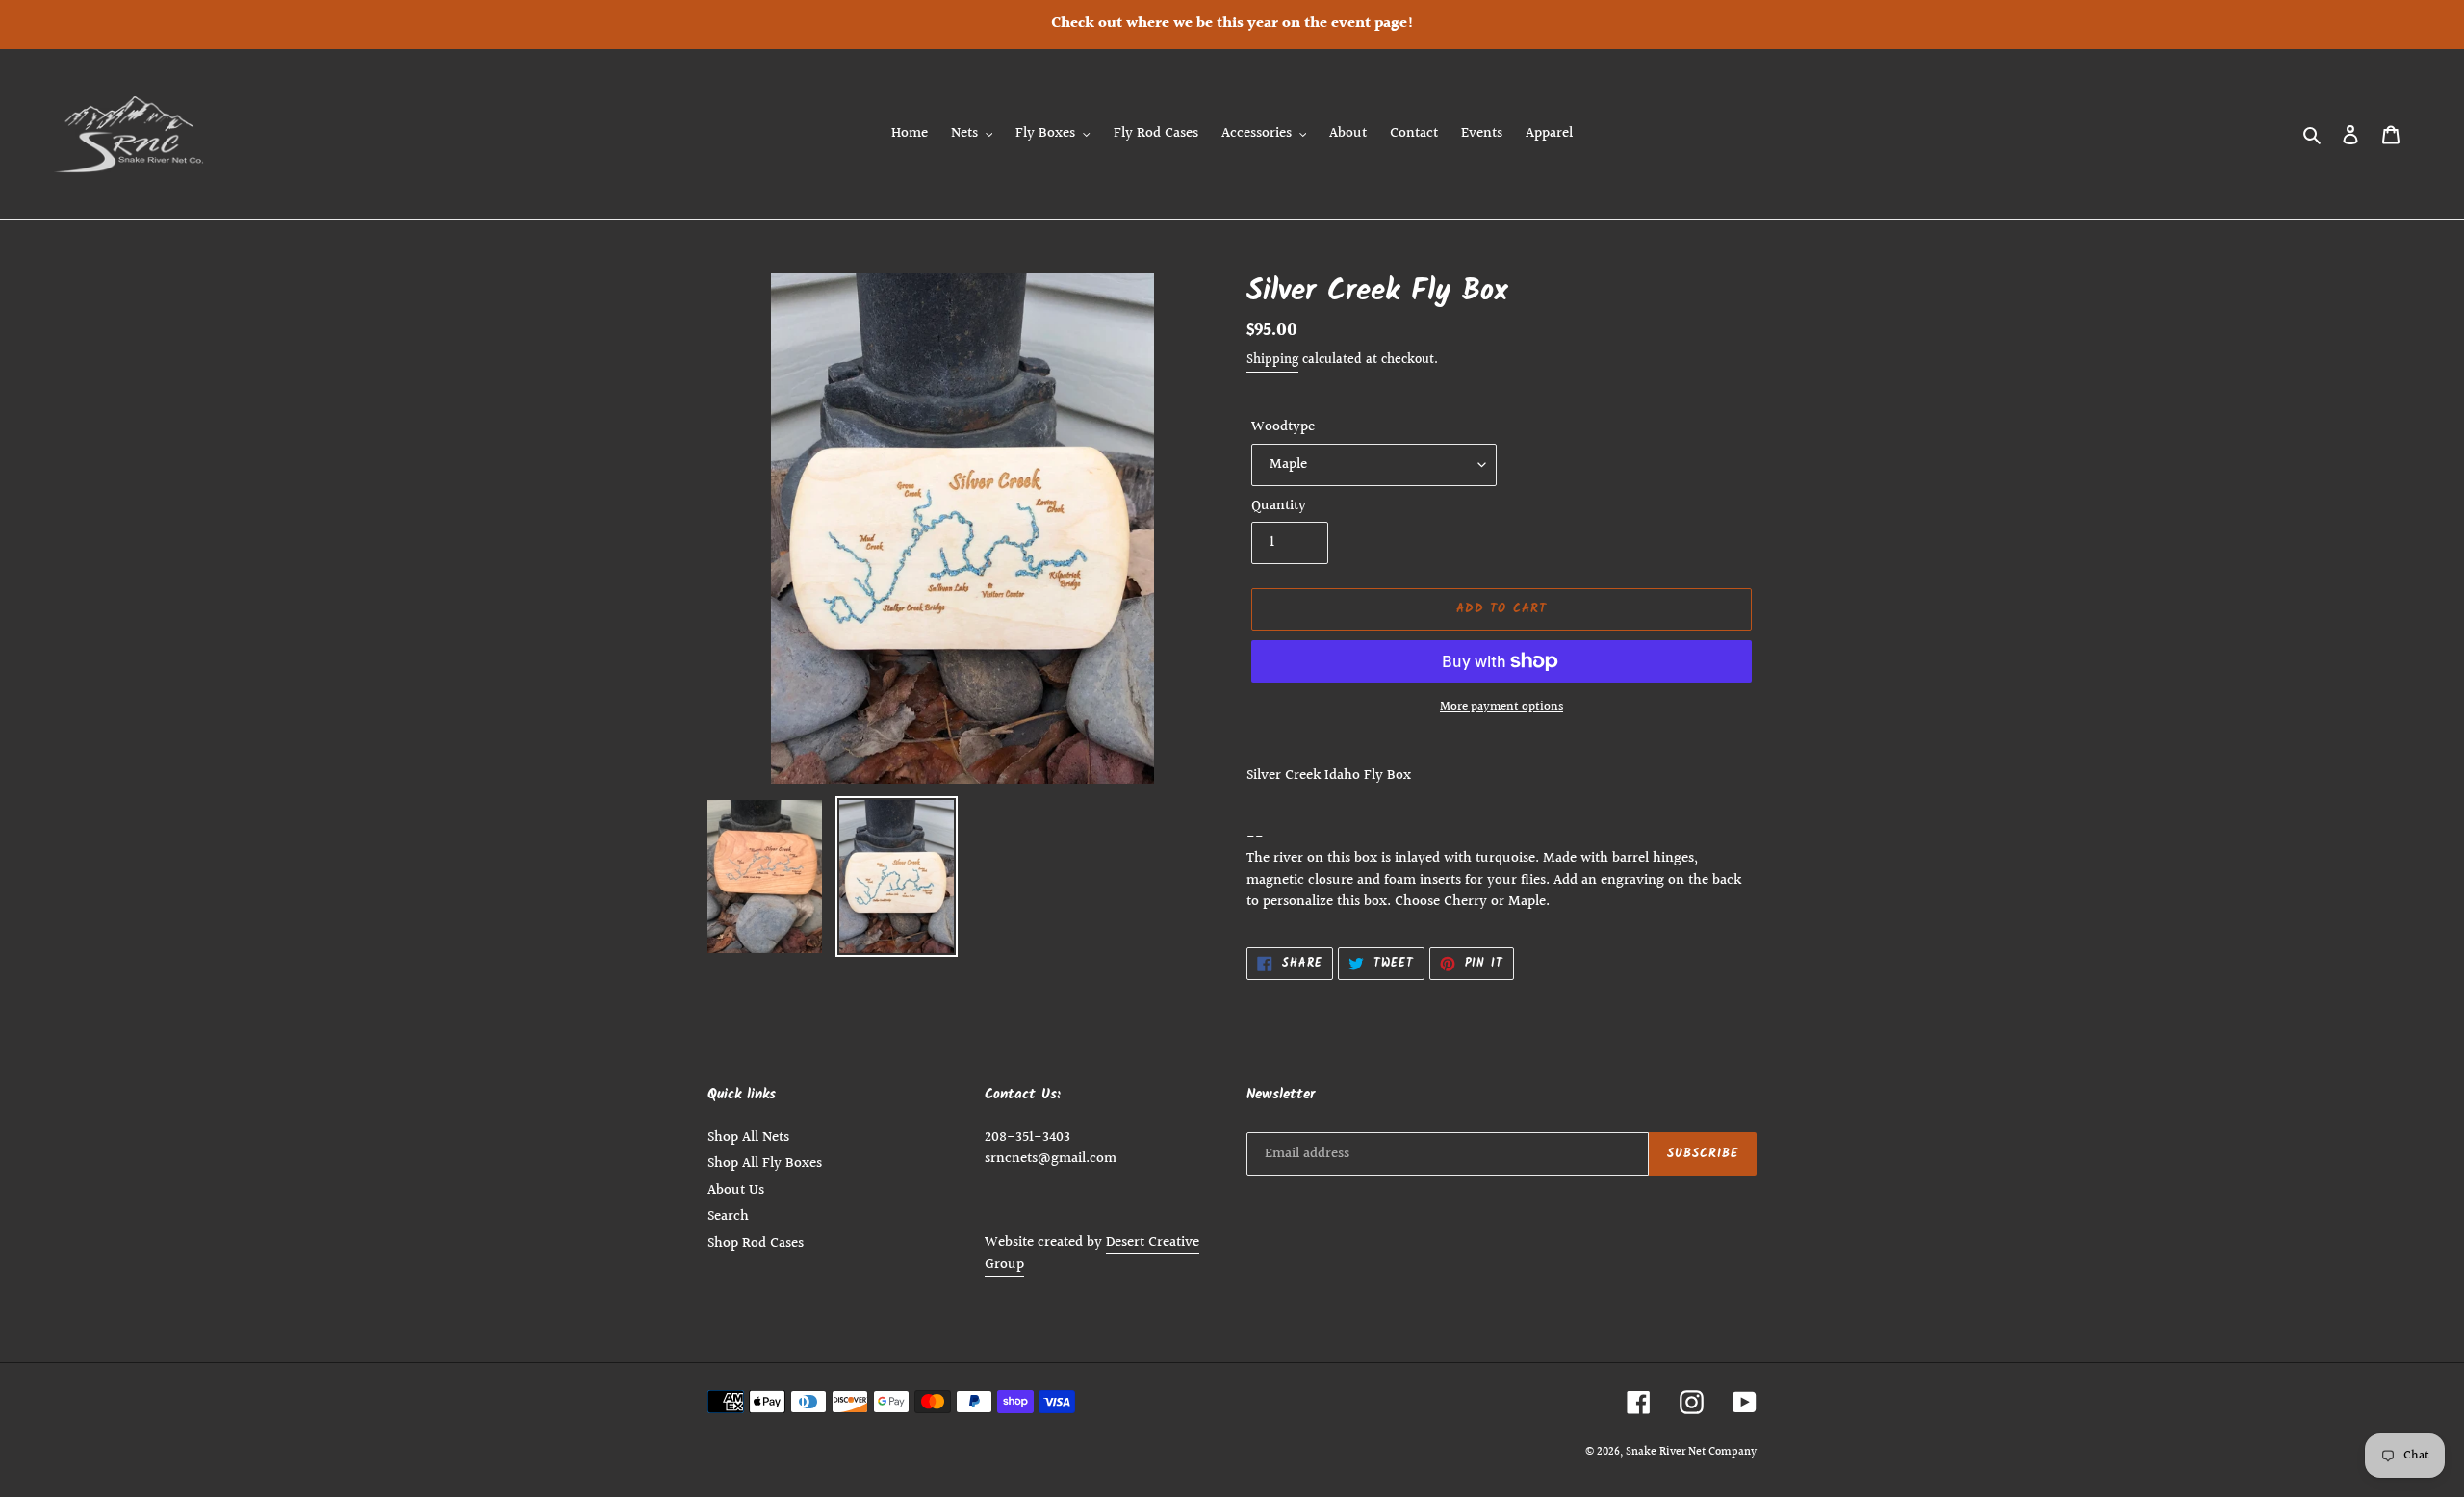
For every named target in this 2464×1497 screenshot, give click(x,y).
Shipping (1272, 360)
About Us (736, 1190)
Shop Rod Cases (756, 1243)
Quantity (1279, 506)
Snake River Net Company (1691, 1452)
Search (728, 1216)
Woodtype (1283, 427)
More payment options (1501, 707)
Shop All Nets (748, 1137)
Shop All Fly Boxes (765, 1163)
